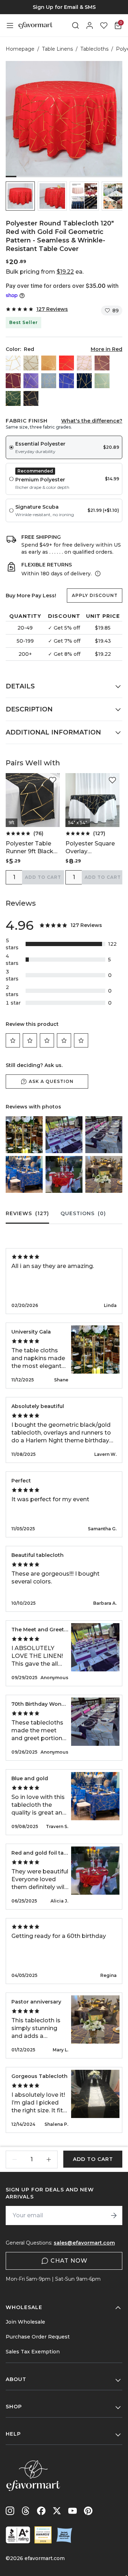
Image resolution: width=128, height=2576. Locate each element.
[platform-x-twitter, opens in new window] (57, 2511)
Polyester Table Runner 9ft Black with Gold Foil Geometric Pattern (33, 848)
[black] (31, 398)
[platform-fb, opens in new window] (41, 2511)
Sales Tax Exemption (33, 2352)
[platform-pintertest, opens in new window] (88, 2511)
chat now (69, 2261)
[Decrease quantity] (15, 2159)
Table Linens (57, 49)
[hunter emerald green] (13, 398)
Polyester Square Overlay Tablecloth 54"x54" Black (90, 848)
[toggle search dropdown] (75, 26)
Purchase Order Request (38, 2337)
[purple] (31, 381)
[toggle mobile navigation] (10, 26)
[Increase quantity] (49, 2159)
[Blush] (84, 363)
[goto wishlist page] (104, 26)
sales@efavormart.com (84, 2243)
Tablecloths (94, 49)
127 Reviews (52, 309)
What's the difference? (92, 421)
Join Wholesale (25, 2322)
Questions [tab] (83, 1213)
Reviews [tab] (27, 1213)
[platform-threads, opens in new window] (26, 2511)
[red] (66, 363)
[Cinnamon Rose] (102, 363)
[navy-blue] (84, 381)
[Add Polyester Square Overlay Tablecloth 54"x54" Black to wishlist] (112, 780)
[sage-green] (102, 381)
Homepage (20, 49)
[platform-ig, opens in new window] (10, 2511)
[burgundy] (13, 381)
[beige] (31, 363)
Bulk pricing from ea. (45, 272)
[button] (20, 196)
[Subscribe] (114, 2215)
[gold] (49, 363)
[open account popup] (90, 26)
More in (106, 349)
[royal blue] (66, 381)
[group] (64, 7)
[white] (13, 363)
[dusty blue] (49, 381)
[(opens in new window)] (18, 2535)
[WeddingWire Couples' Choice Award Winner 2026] (43, 2535)
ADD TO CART (43, 877)
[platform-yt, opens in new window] (73, 2511)
